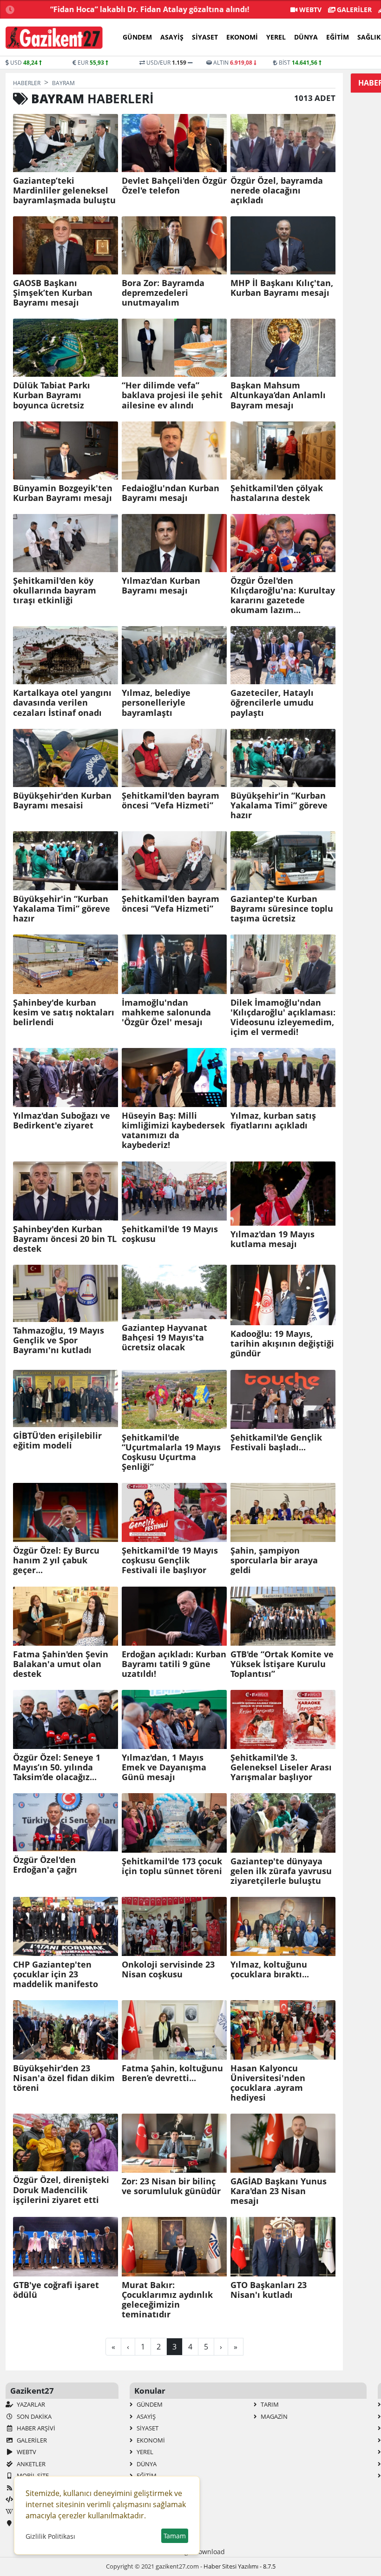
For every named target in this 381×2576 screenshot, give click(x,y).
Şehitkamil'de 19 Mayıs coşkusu (170, 1234)
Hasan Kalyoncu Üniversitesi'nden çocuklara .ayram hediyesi (268, 2083)
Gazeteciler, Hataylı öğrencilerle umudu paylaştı (272, 703)
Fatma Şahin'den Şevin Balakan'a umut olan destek (61, 1664)
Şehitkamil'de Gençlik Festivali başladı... (276, 1442)
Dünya (306, 37)
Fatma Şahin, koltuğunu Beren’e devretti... (172, 2073)
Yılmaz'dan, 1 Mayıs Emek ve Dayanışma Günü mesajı (164, 1767)
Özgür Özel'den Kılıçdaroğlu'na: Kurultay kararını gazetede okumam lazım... (283, 595)
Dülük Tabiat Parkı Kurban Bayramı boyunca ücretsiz (52, 395)
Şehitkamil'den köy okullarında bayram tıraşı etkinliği (55, 591)
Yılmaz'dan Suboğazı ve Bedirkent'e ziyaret (62, 1121)
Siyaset (205, 37)
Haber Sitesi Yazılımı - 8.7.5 (240, 2566)
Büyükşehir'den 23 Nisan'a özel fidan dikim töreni (64, 2078)
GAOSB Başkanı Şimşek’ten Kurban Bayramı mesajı (53, 293)
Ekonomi (242, 37)
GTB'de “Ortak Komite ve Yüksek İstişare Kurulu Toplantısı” (282, 1664)
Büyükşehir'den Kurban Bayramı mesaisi (62, 801)
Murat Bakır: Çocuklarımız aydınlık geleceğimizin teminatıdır (167, 2300)
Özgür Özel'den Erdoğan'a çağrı (45, 1865)
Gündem (137, 37)
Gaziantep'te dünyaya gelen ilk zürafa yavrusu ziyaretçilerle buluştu (281, 1871)
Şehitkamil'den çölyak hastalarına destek (277, 493)
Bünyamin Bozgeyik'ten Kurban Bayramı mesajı (63, 493)
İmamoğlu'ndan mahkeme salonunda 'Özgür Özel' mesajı (166, 1012)
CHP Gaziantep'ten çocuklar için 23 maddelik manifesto (56, 1974)
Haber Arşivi (35, 2428)
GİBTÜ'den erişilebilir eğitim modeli (57, 1441)
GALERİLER (353, 10)
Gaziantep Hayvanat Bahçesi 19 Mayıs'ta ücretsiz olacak (164, 1338)
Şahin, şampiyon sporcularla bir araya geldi (274, 1560)
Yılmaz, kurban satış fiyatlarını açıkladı (273, 1121)
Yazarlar (30, 2404)
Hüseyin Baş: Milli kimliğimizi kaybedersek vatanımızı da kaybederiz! (173, 1130)
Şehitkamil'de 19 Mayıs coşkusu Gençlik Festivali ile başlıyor (170, 1560)
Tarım (269, 2404)
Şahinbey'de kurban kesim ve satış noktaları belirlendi (64, 1012)
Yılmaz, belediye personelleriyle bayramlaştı (156, 703)
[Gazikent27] (54, 38)
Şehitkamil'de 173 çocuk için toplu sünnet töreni (172, 1866)
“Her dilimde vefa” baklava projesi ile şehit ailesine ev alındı (172, 395)
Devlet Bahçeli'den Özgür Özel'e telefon (174, 186)
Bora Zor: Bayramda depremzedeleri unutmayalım (163, 293)
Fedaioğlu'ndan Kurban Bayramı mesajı (171, 493)
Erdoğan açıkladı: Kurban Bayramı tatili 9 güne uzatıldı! (174, 1664)
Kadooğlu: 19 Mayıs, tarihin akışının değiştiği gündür (282, 1344)
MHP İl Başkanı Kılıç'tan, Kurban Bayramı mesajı (282, 288)
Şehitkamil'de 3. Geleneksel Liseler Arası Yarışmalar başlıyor (281, 1767)
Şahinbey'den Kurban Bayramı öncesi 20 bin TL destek (65, 1239)
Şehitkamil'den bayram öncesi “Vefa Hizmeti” (171, 801)
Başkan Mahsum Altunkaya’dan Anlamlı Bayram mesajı (278, 395)
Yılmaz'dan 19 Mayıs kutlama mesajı (273, 1239)
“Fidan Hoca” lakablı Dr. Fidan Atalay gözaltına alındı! (150, 9)
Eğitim (338, 37)
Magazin (273, 2416)
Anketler (30, 2464)
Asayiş (172, 37)
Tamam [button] (175, 2536)
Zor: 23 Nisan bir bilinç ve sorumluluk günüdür (171, 2186)
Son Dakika (33, 2416)
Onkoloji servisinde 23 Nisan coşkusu (168, 1969)
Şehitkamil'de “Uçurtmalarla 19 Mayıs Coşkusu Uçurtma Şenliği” (171, 1452)
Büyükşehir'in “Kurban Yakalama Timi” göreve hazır (279, 805)
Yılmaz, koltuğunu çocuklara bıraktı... (270, 1969)
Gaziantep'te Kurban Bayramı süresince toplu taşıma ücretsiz (282, 909)
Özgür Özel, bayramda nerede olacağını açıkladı (277, 190)
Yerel (276, 37)
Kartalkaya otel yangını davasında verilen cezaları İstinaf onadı (62, 703)
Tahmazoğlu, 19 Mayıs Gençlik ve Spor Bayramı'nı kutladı (59, 1340)
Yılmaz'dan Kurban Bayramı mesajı (161, 586)
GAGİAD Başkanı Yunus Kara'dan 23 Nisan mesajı (279, 2191)
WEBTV (309, 10)
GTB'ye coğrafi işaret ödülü (56, 2290)
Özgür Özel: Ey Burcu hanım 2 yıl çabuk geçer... (56, 1560)
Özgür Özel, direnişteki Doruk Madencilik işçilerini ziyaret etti (61, 2190)
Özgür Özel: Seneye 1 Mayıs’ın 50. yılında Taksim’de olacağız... (57, 1767)
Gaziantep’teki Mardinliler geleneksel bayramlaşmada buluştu (64, 190)
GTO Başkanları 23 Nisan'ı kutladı (269, 2290)
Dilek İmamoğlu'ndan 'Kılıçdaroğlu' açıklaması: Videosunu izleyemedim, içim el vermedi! (283, 1017)
